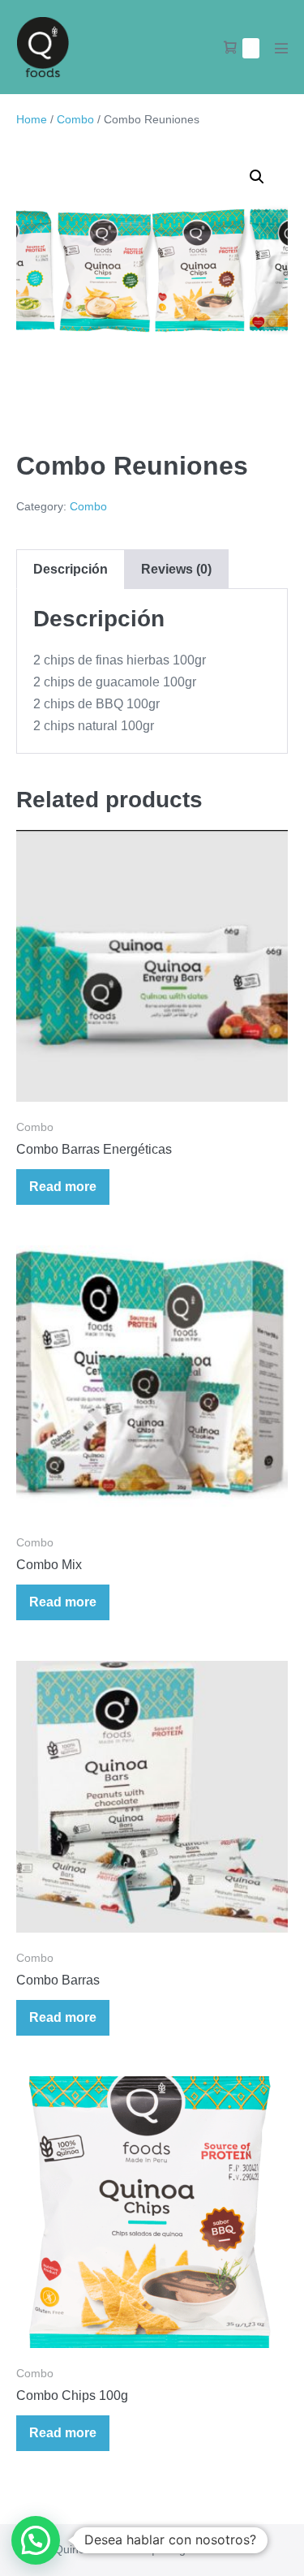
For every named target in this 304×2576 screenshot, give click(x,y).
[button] (257, 177)
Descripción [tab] (71, 569)
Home (32, 119)
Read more (63, 1187)
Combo (75, 119)
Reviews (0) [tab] (176, 569)
